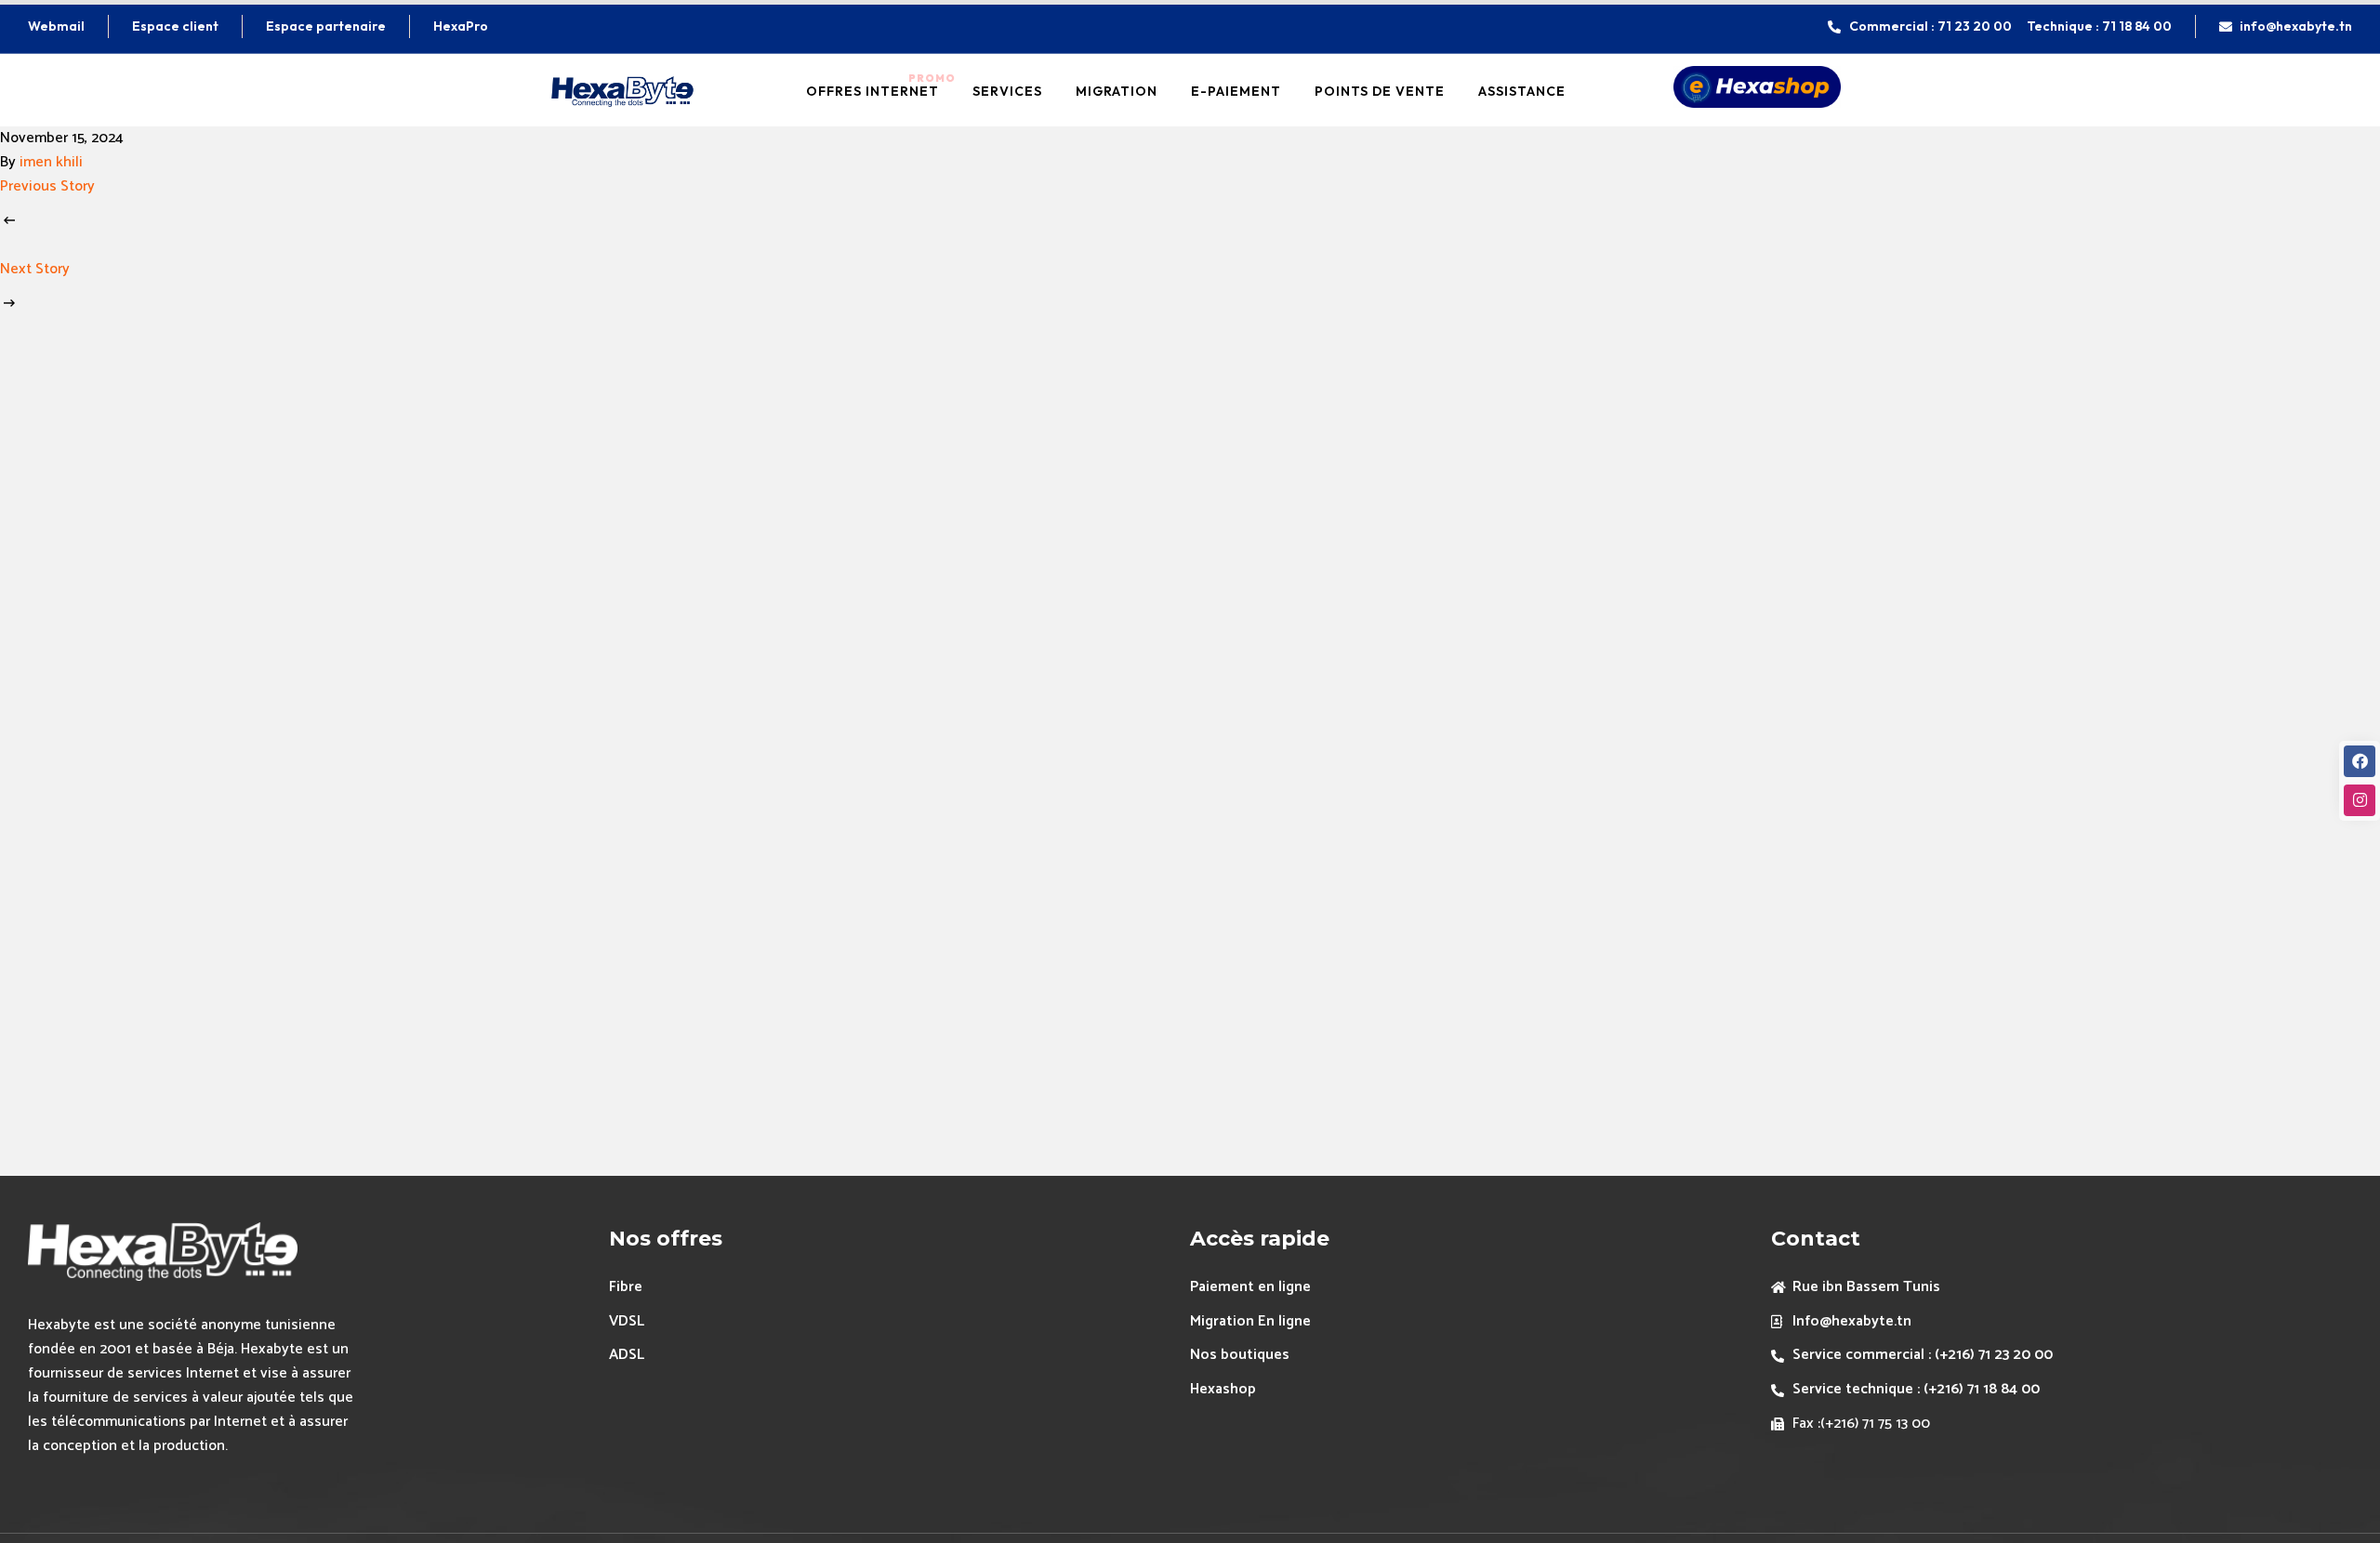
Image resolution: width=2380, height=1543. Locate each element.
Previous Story (47, 186)
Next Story (35, 269)
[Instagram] (2360, 800)
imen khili (51, 162)
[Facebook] (2360, 761)
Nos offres (666, 1239)
